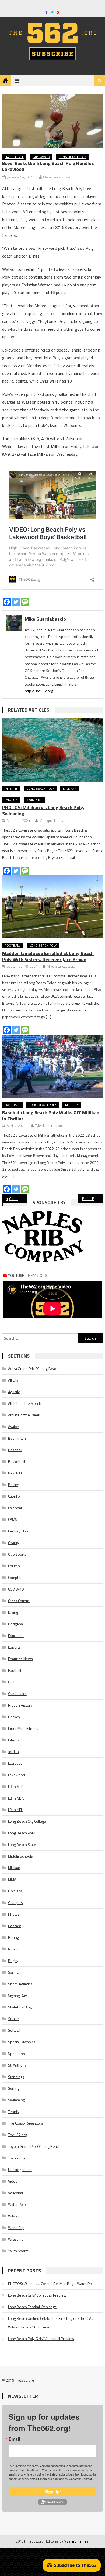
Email (14, 2439)
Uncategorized (20, 2170)
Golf (11, 1682)
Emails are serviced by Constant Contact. (65, 2479)
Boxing (14, 1485)
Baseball (12, 1105)
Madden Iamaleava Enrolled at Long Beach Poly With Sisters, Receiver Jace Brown (48, 956)
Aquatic (14, 1392)
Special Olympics (22, 2042)
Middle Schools (20, 1856)
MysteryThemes (76, 2541)
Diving (13, 1612)
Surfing (14, 2088)
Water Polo (17, 2204)
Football (13, 945)
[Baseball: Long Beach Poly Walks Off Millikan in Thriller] (52, 1066)
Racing (13, 1937)
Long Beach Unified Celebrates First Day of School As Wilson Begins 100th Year (51, 2323)
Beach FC (15, 1473)
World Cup (16, 2228)
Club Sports (17, 1554)
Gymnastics (17, 1694)
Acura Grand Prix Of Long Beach (33, 1368)
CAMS (13, 1519)
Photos (11, 800)
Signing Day (17, 1995)
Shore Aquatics (20, 1984)
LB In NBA (16, 1798)
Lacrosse (15, 1763)
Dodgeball (16, 1624)
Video (13, 2181)
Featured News (20, 1659)
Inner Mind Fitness (23, 1728)
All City (13, 1380)
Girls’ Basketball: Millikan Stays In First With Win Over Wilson (18, 1199)
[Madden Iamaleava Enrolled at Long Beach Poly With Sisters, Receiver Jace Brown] (52, 907)
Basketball (14, 157)
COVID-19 (16, 1589)
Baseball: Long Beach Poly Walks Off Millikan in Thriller (51, 1116)
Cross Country (19, 1601)
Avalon (14, 1427)
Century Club (18, 1531)
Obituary (15, 1891)
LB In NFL (15, 1810)
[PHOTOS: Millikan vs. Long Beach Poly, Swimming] (52, 750)
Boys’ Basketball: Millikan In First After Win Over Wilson (93, 1199)
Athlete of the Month (25, 1403)
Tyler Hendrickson (48, 1126)
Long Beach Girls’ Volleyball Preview (37, 2295)
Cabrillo (14, 1496)
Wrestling (16, 2239)
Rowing (14, 1949)
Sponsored (17, 2053)
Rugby (13, 1961)
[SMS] (25, 602)
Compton (15, 1577)
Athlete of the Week (24, 1415)
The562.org (17, 2135)
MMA (12, 1879)
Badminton (17, 1438)
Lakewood (41, 157)
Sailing (13, 1972)
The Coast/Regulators (26, 2123)
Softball (14, 2030)
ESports (14, 1647)
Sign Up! (53, 2492)
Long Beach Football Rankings (32, 2307)
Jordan (13, 1752)
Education (16, 1635)
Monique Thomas (52, 821)
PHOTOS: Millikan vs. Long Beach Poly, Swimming (43, 811)
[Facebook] (7, 602)
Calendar (15, 1508)
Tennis (13, 2111)
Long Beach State (22, 1844)
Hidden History (20, 1705)
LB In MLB (16, 1786)
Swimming (34, 800)
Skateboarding (20, 2007)
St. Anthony (17, 2065)
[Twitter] (16, 602)
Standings (16, 2077)
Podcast (15, 1926)
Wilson (14, 2216)
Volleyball (16, 2193)
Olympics (15, 1903)
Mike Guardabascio (58, 177)
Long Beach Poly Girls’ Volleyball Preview (41, 2339)
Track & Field (18, 2158)
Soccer (14, 2019)
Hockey (14, 1717)
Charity (14, 1543)
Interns (11, 789)
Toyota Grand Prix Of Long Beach (34, 2146)
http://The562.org (39, 691)
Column (14, 1566)
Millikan (70, 789)
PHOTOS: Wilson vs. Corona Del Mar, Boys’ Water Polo (51, 2283)
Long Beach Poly (72, 157)
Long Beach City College (27, 1821)
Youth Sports (18, 2251)
